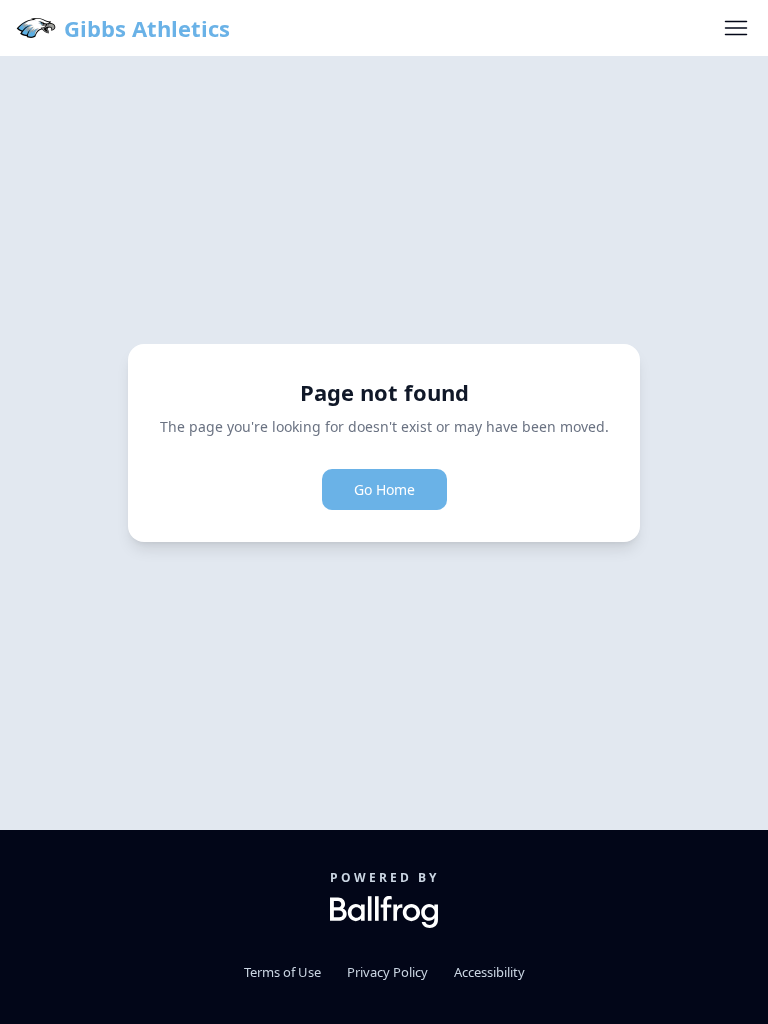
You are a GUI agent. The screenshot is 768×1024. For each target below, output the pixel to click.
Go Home (384, 489)
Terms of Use (282, 972)
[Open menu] (736, 28)
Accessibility (489, 972)
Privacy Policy (387, 972)
